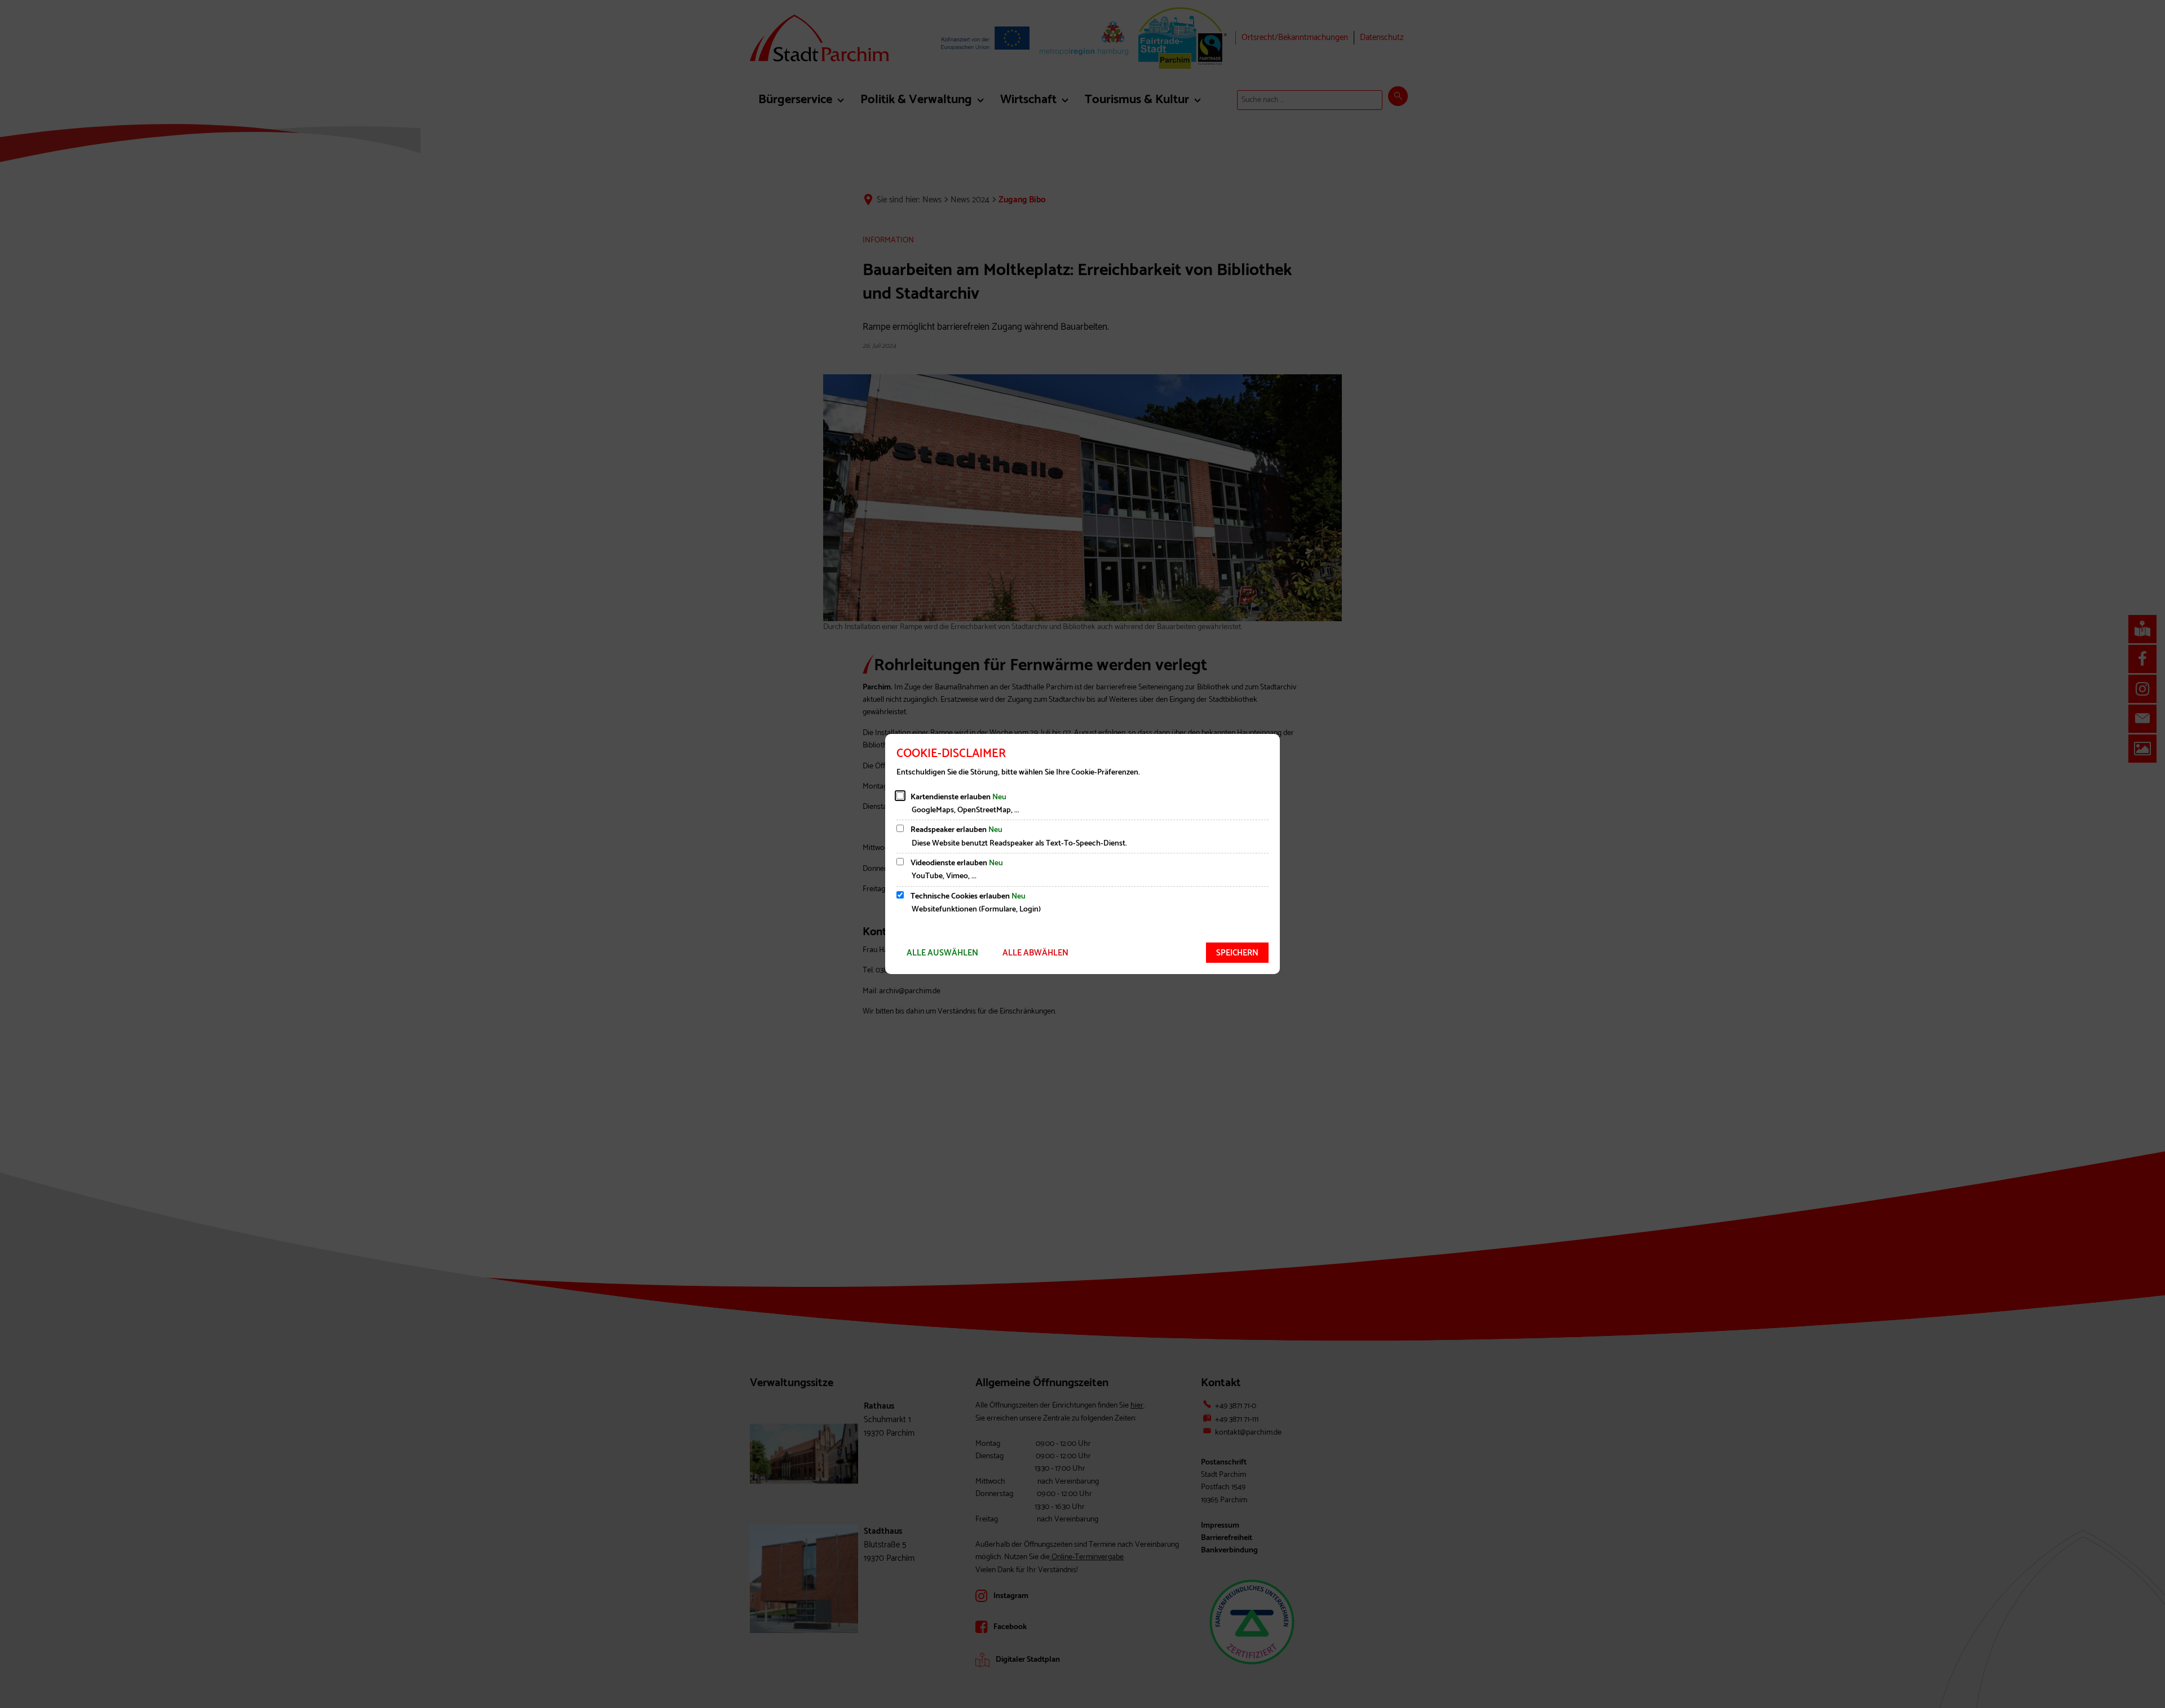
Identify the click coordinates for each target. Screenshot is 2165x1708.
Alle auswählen (942, 953)
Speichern (1237, 953)
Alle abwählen (1035, 953)
